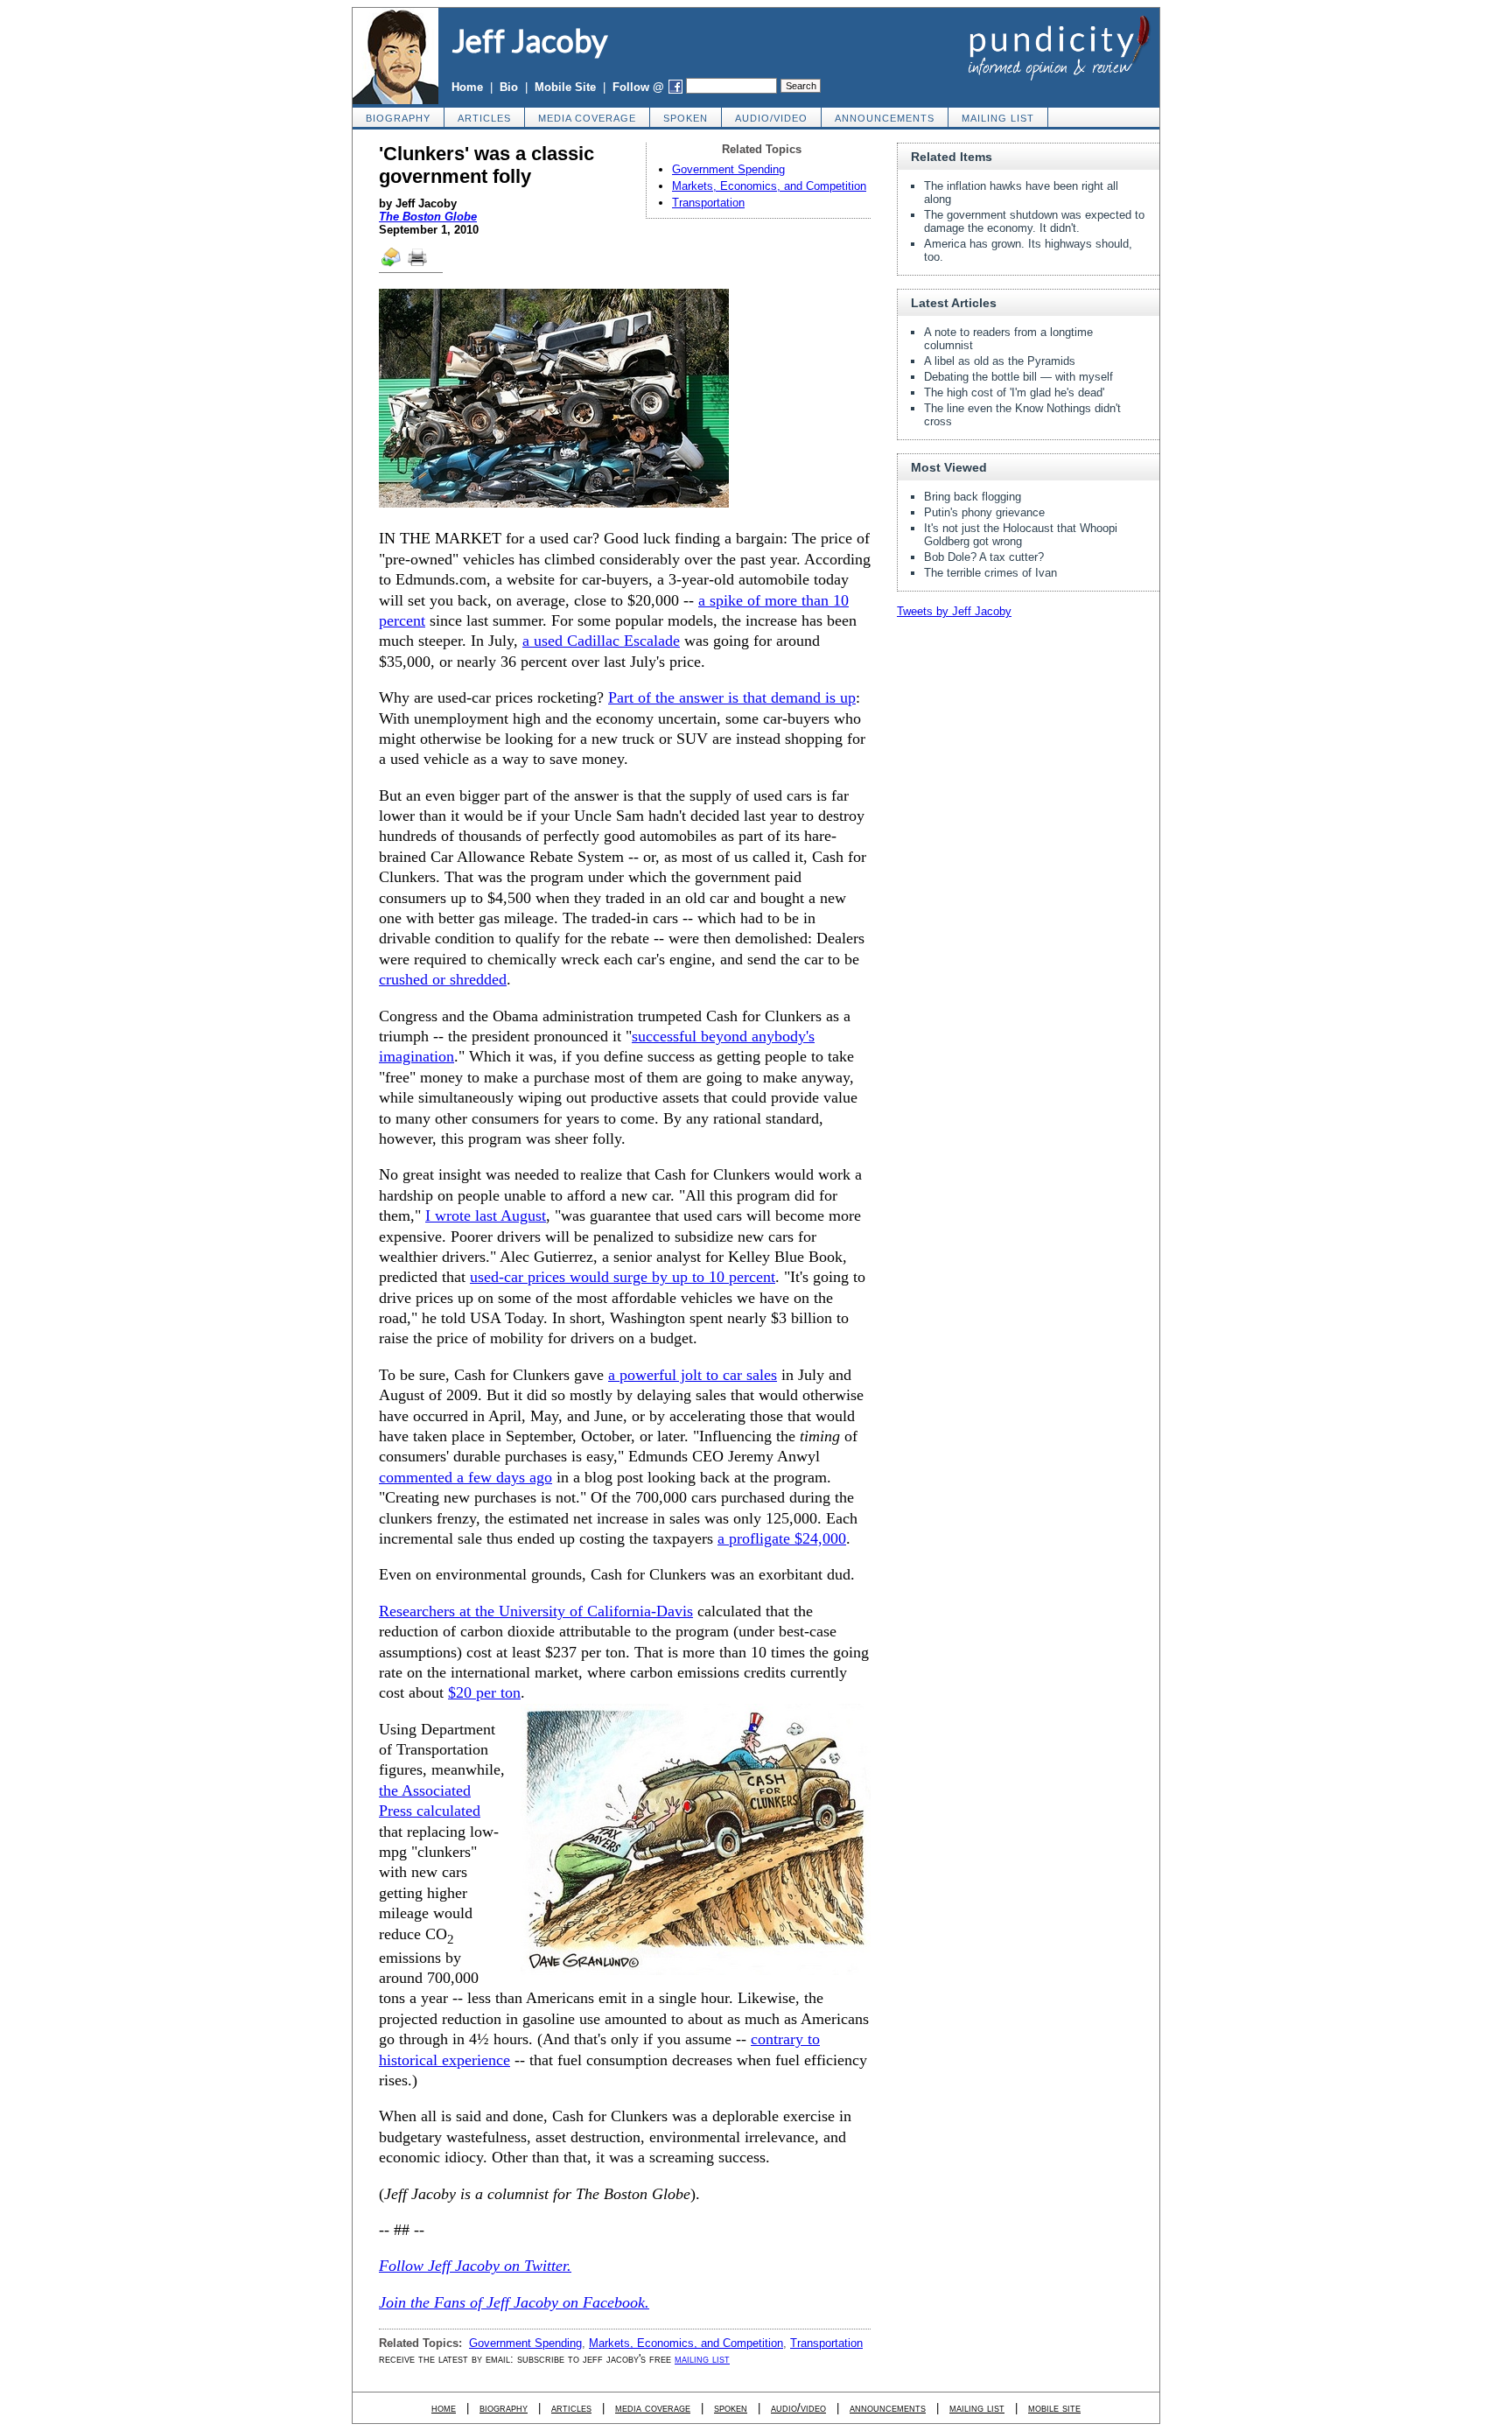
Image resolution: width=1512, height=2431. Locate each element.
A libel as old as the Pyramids (1000, 361)
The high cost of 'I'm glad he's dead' (1014, 392)
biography (398, 118)
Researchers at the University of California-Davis (536, 1611)
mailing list (998, 118)
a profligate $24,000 (782, 1538)
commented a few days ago (465, 1477)
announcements (885, 118)
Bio (509, 87)
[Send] (392, 265)
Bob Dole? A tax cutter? (984, 557)
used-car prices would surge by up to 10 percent (623, 1277)
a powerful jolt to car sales (693, 1375)
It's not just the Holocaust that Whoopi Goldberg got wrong (1021, 535)
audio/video (771, 118)
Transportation (708, 203)
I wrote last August (486, 1215)
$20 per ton (484, 1692)
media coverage (587, 118)
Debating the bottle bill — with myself (1018, 377)
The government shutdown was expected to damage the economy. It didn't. (1034, 221)
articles (484, 118)
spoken (686, 118)
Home (467, 87)
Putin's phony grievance (984, 512)
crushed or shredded (443, 979)
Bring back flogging (973, 497)
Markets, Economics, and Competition (769, 186)
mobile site (1054, 2408)
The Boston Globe (428, 217)
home (444, 2408)
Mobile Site (565, 87)
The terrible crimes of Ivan (990, 573)
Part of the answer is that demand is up (732, 697)
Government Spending (728, 169)
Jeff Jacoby (529, 40)
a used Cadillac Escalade (601, 641)
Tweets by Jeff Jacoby (954, 611)
